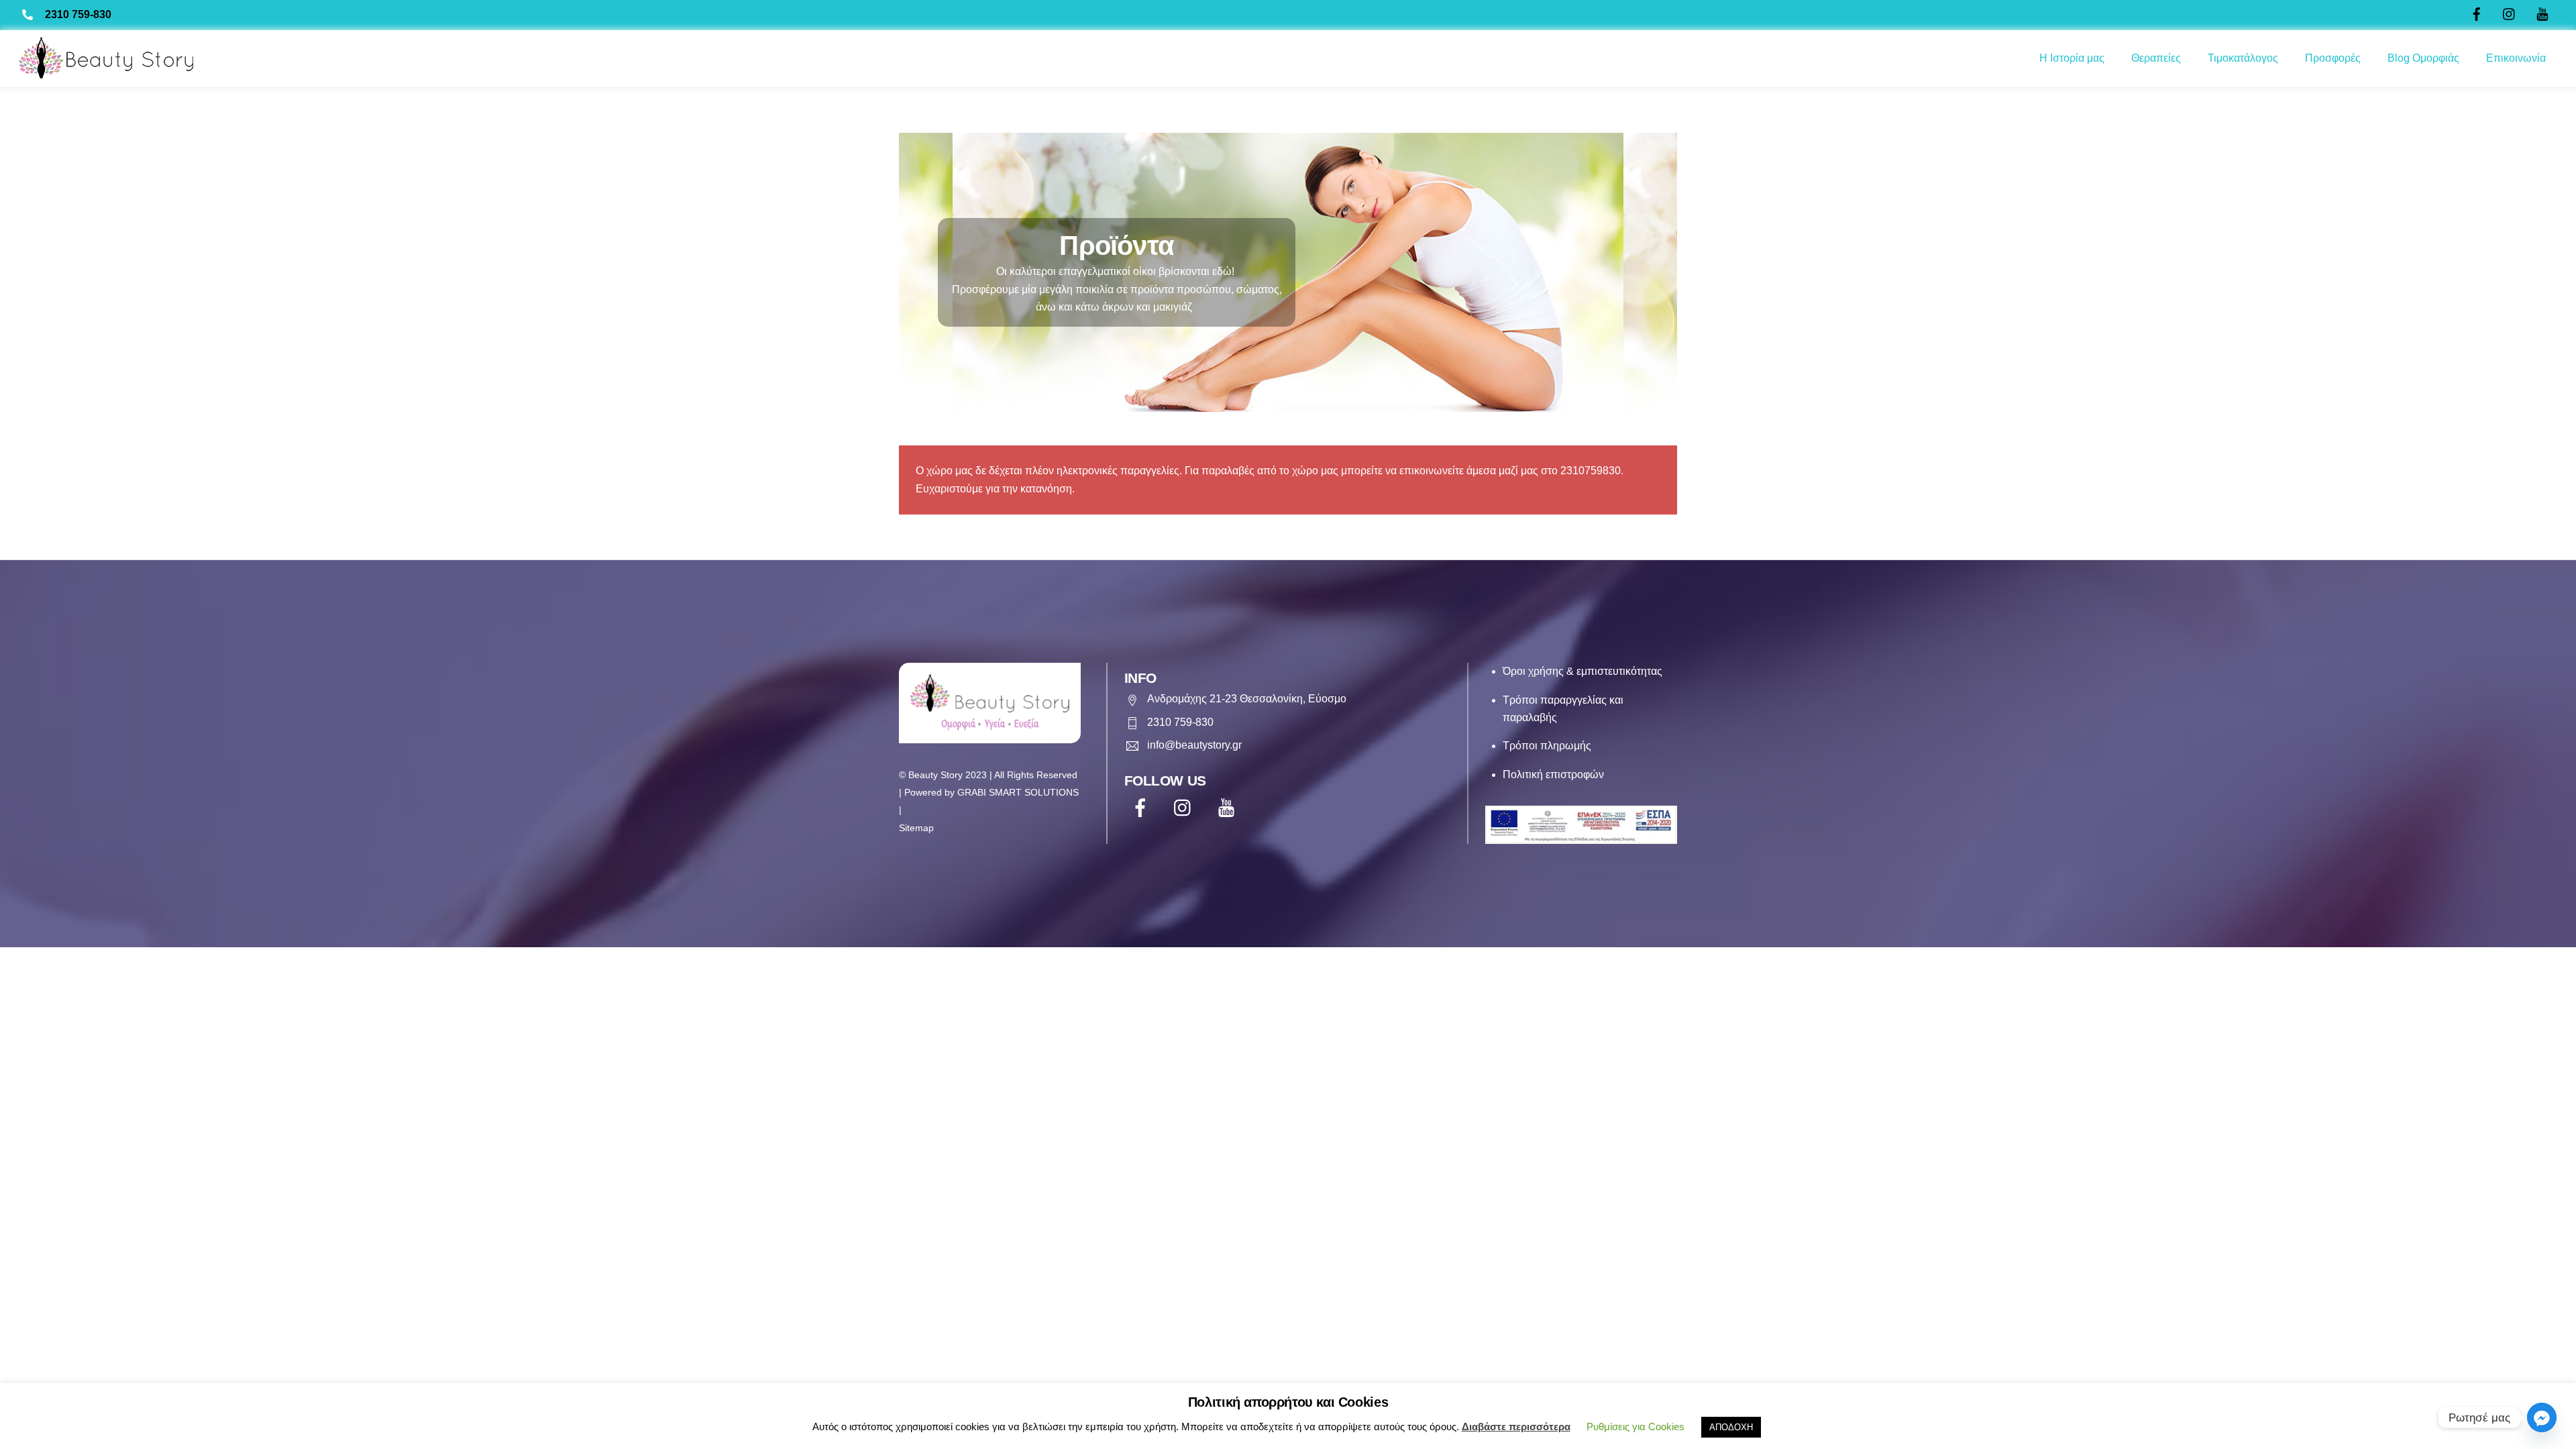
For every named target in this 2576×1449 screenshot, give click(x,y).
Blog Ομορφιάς (2423, 58)
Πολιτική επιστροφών (1553, 774)
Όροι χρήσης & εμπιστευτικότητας (1582, 671)
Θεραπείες (2156, 58)
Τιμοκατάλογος (2243, 58)
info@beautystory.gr (1194, 745)
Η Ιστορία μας (2072, 58)
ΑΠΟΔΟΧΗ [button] (1731, 1427)
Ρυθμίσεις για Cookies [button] (1635, 1427)
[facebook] (1143, 808)
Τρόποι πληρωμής (1547, 746)
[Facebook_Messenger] (2542, 1417)
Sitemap (916, 828)
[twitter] (1186, 808)
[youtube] (1229, 808)
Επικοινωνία (2516, 58)
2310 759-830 (78, 14)
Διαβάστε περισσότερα (1516, 1427)
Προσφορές (2333, 58)
